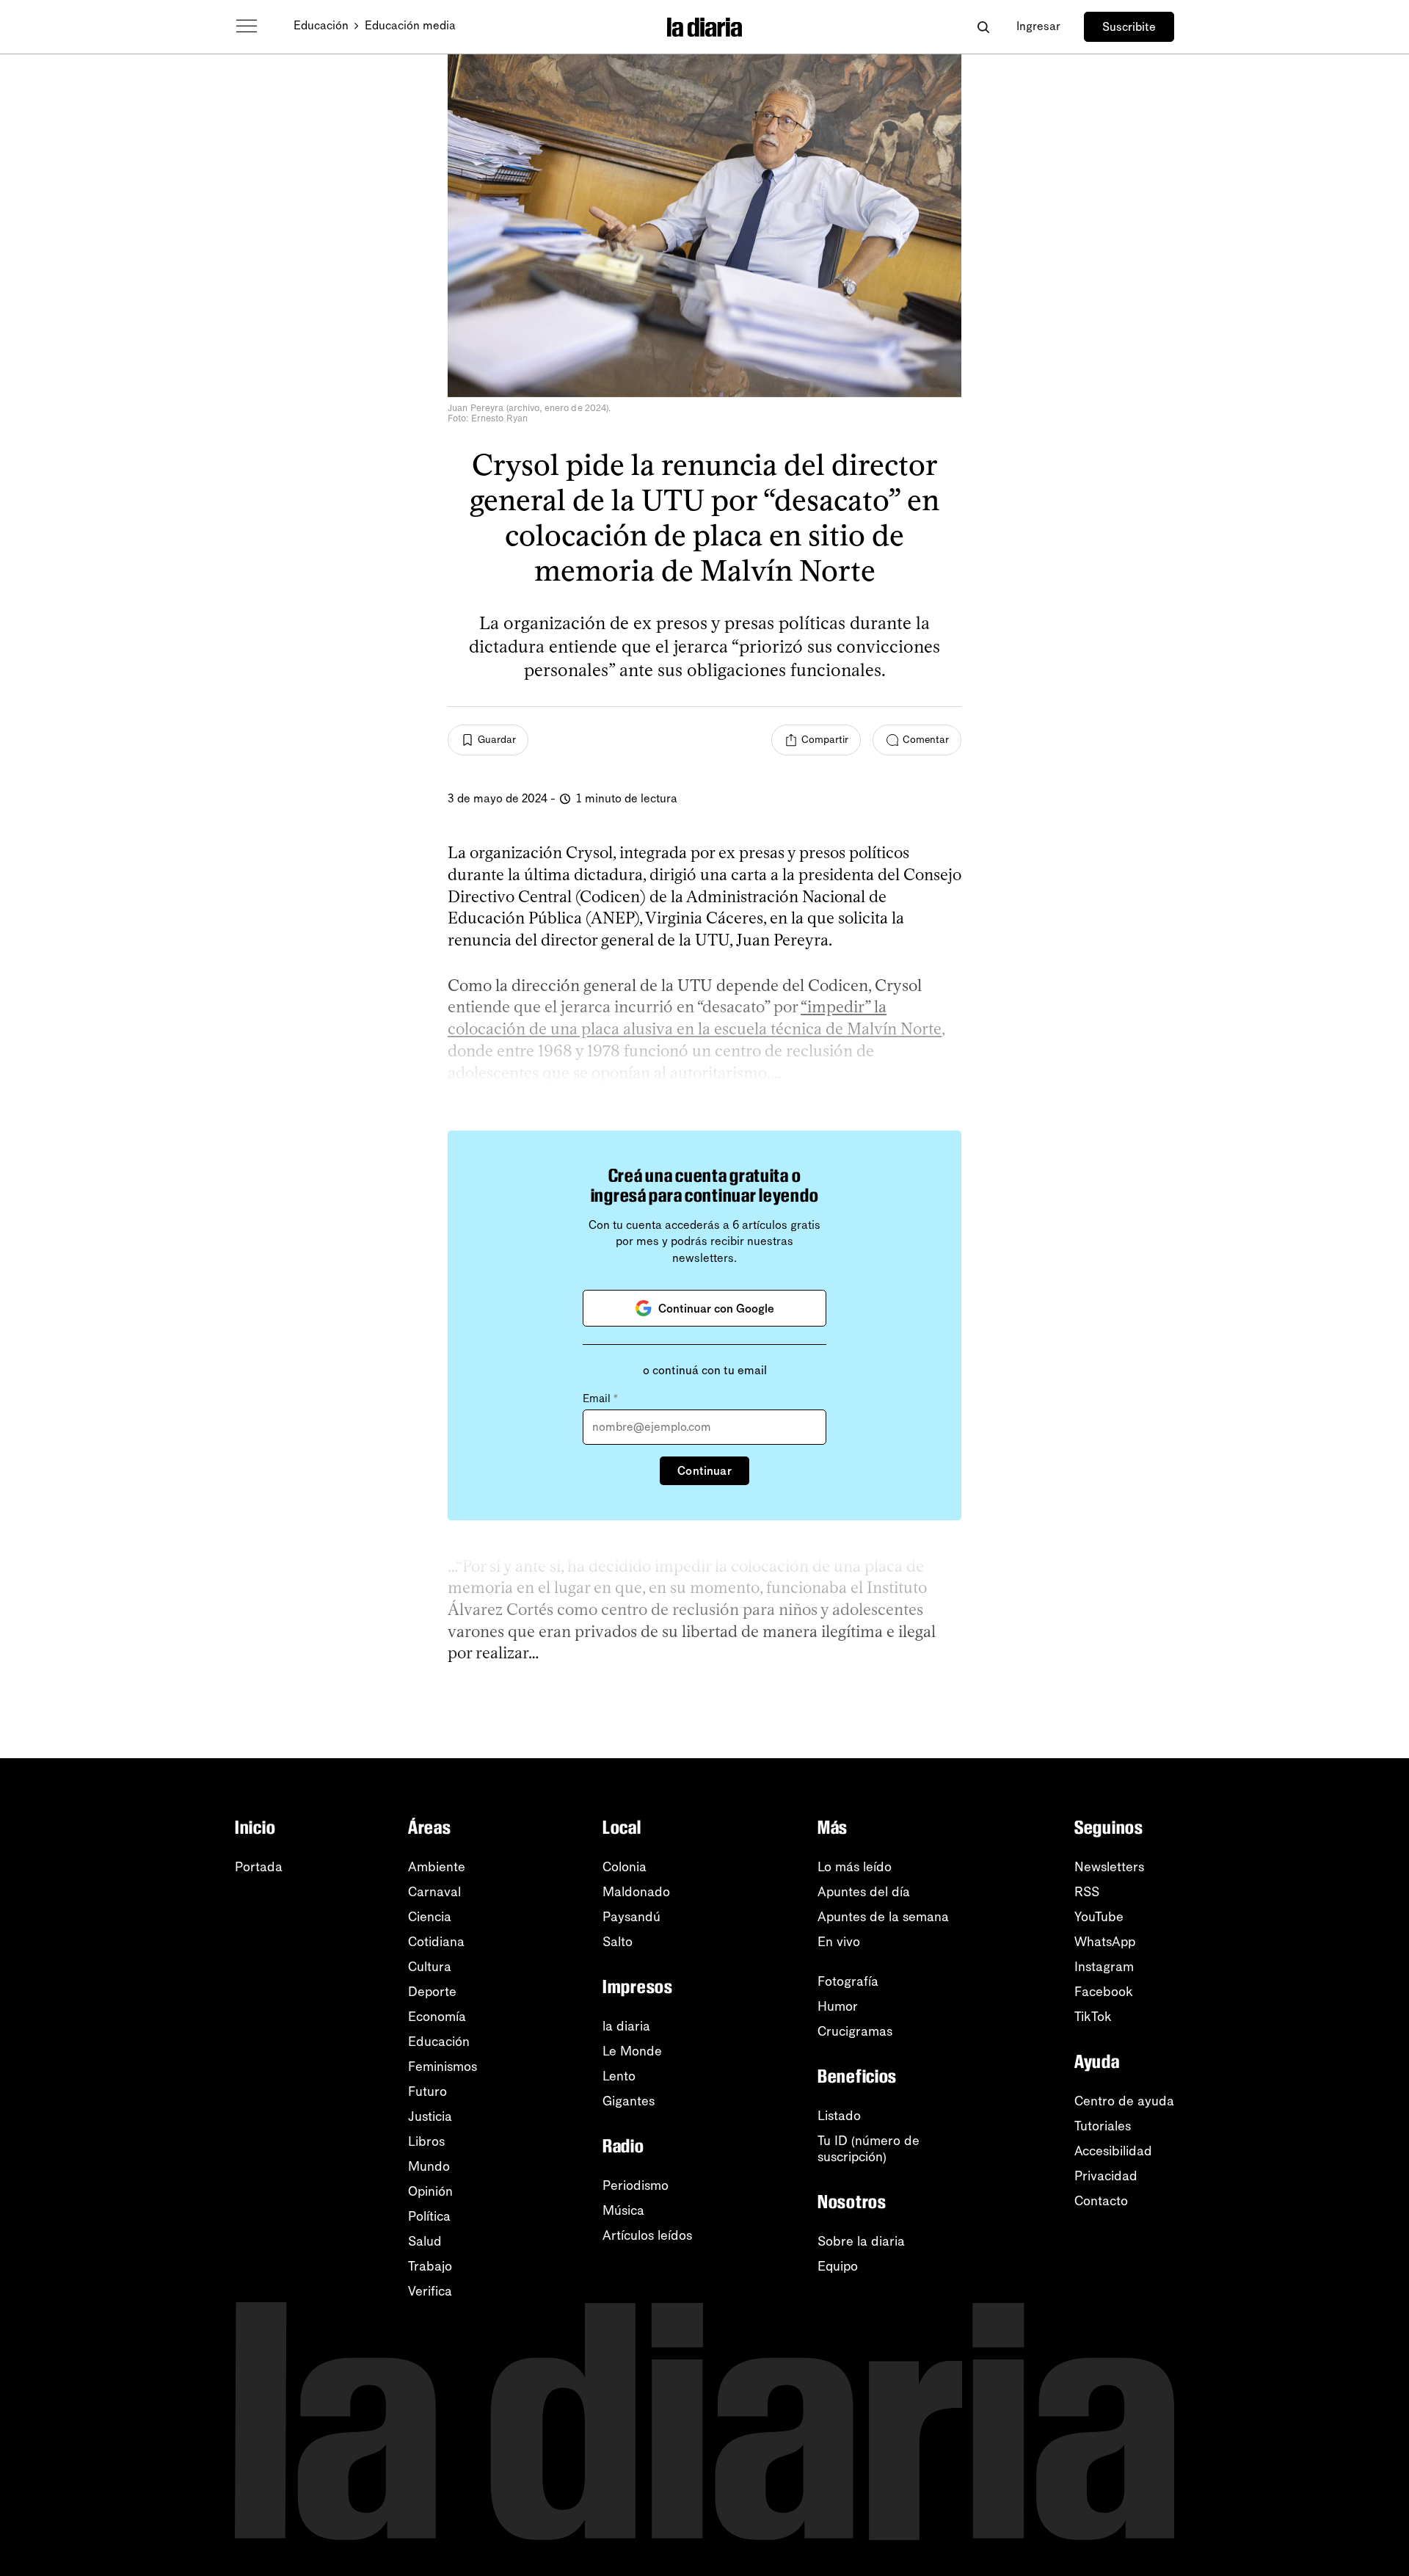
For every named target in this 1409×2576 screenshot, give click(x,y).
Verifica (430, 2291)
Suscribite (1129, 27)
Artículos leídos (647, 2235)
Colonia (625, 1867)
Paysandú (631, 1917)
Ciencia (430, 1917)
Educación (321, 25)
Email (600, 1398)
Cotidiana (436, 1942)
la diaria (626, 2026)
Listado (839, 2116)
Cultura (430, 1967)
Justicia (430, 2116)
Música (623, 2210)
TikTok (1093, 2017)
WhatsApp (1105, 1942)
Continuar (704, 1471)
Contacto (1101, 2201)
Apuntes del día (864, 1892)
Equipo (838, 2266)
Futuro (427, 2091)
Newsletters (1109, 1867)
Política (429, 2216)
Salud (425, 2241)
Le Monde (632, 2051)
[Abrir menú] (247, 26)
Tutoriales (1103, 2126)
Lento (619, 2076)
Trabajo (430, 2266)
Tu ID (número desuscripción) (869, 2149)
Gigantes (629, 2101)
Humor (838, 2006)
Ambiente (437, 1867)
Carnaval (434, 1892)
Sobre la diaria (861, 2241)
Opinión (430, 2191)
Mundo (429, 2166)
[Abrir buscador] (983, 27)
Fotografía (848, 1981)
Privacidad (1106, 2176)
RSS (1087, 1892)
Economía (437, 2017)
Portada (259, 1867)
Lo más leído (855, 1867)
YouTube (1099, 1917)
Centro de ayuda (1124, 2101)
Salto (618, 1942)
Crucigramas (855, 2031)
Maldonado (636, 1892)
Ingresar (1038, 26)
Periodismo (636, 2185)
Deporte (432, 1992)
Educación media (410, 25)
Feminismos (443, 2067)
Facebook (1104, 1992)
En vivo (839, 1942)
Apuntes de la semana (883, 1917)
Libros (426, 2141)
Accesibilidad (1113, 2151)
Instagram (1104, 1967)
